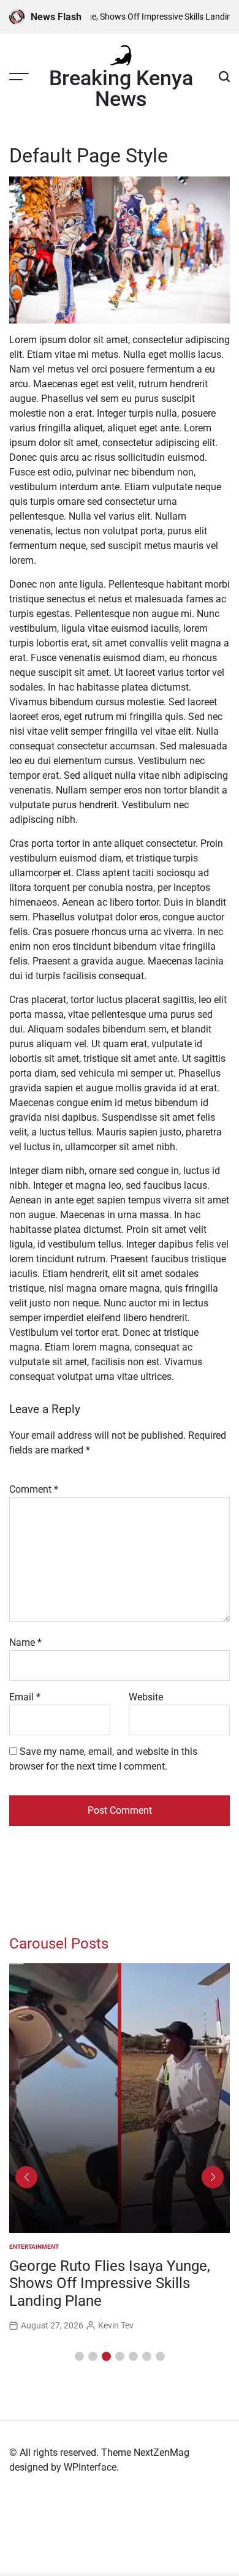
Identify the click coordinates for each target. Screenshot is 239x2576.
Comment (34, 1489)
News (18, 2247)
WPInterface (90, 2467)
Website (146, 1697)
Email (25, 1697)
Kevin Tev (116, 2325)
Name (25, 1642)
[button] (79, 2356)
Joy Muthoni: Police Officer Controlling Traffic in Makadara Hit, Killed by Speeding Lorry (110, 2284)
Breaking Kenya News (121, 88)
